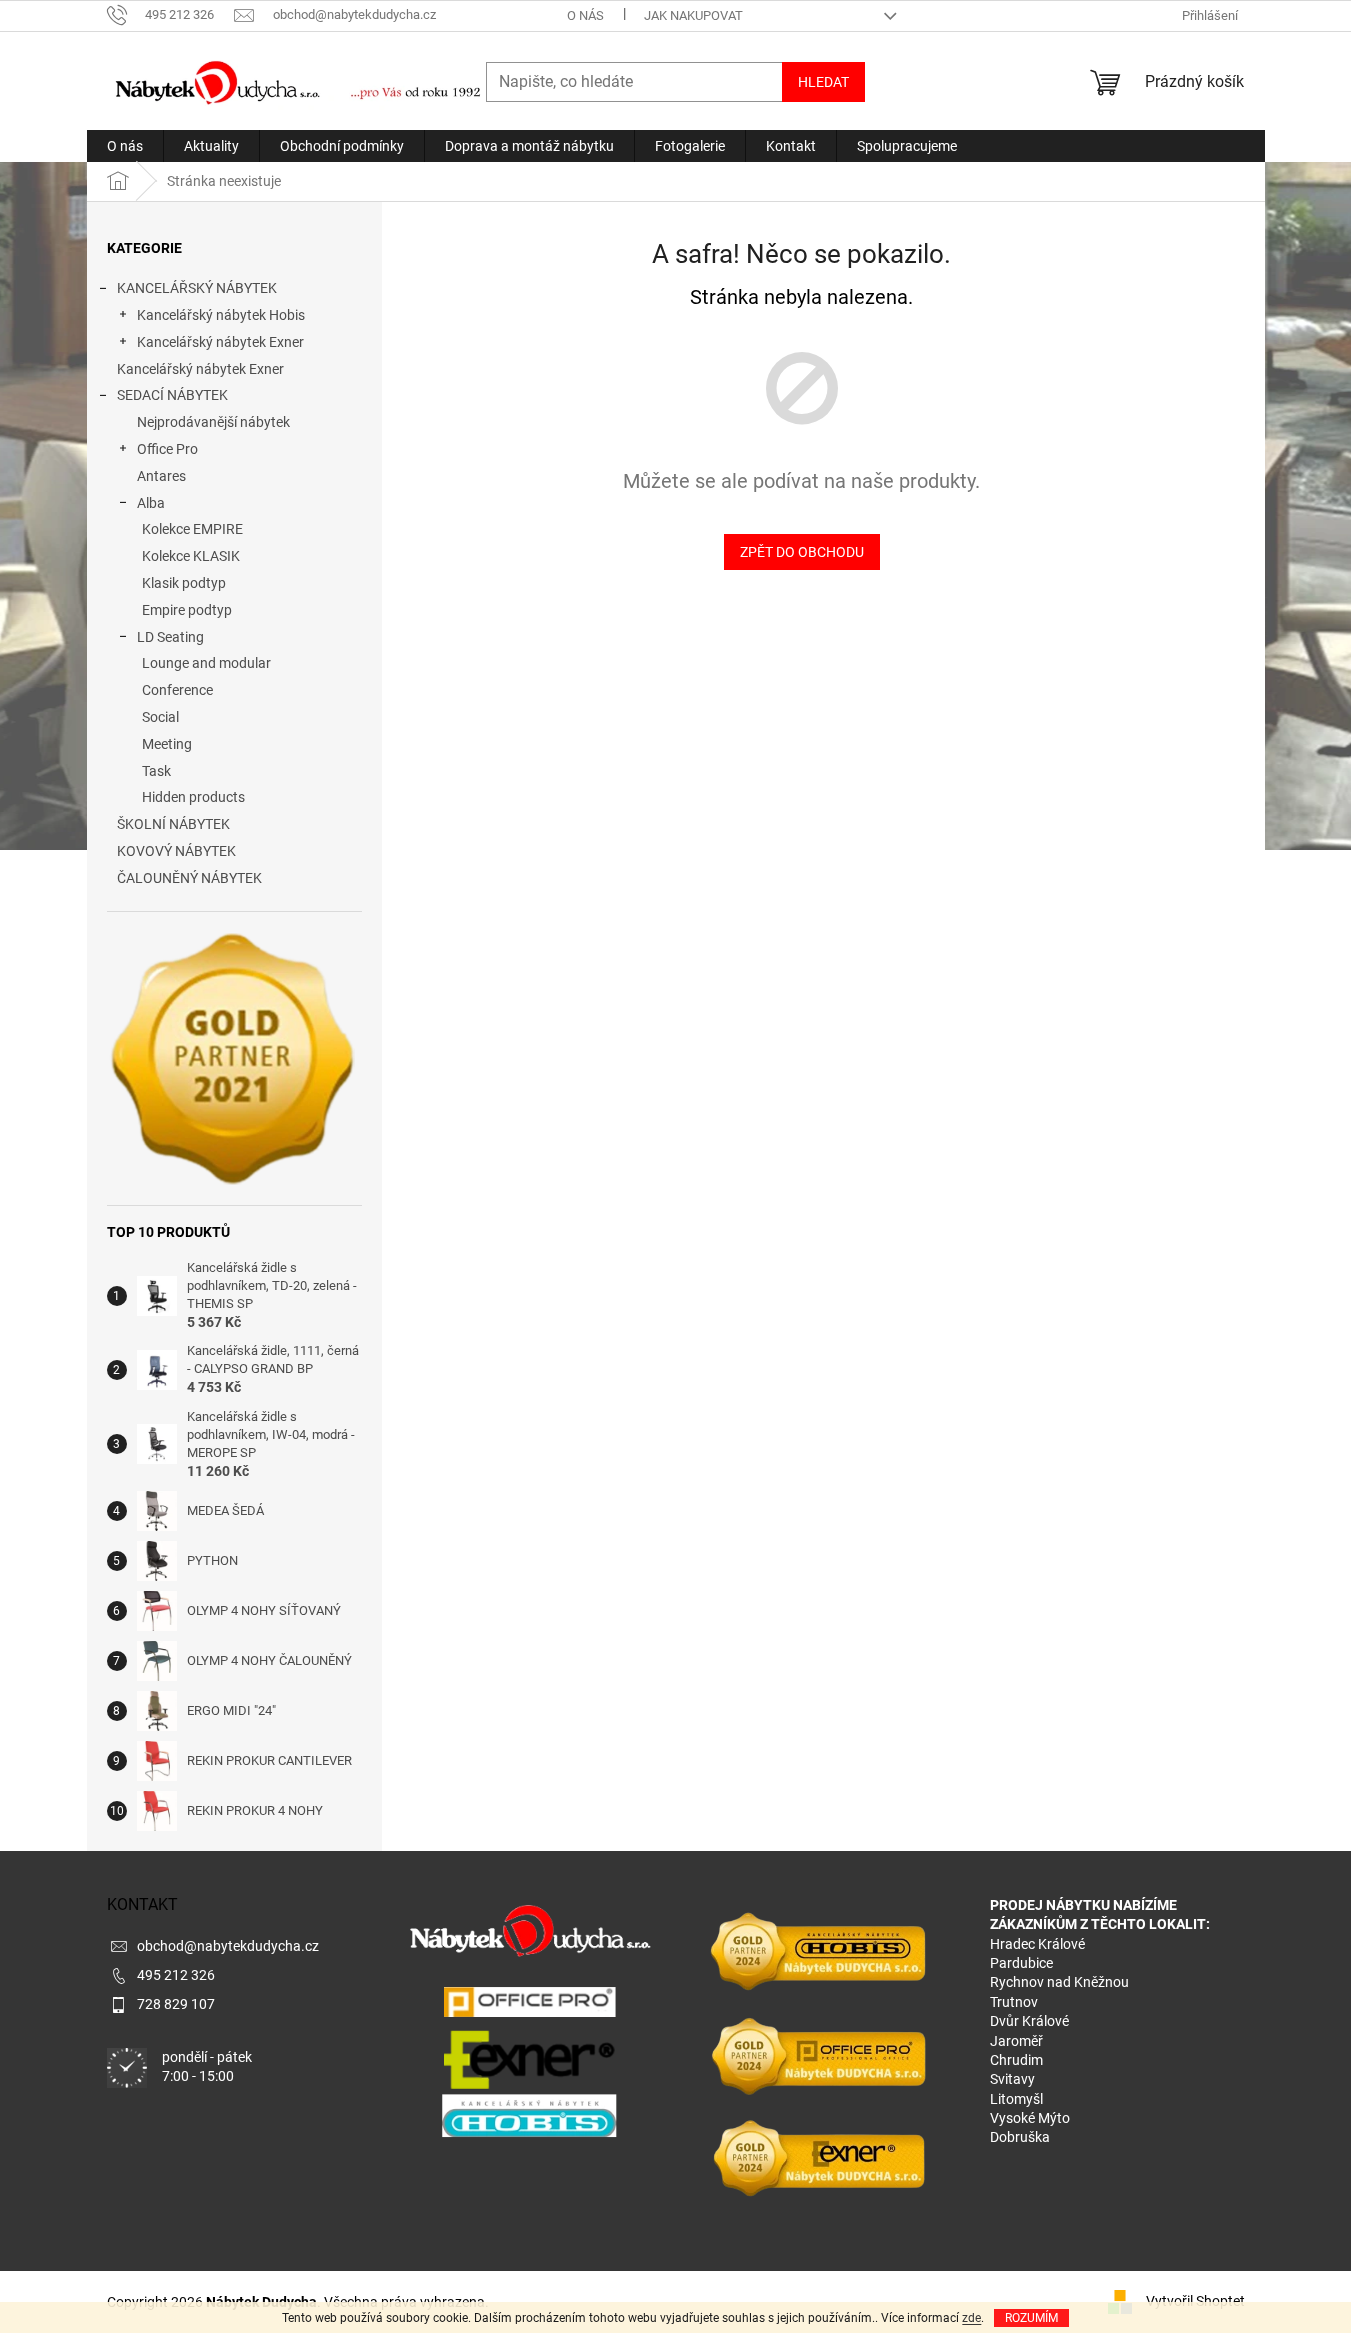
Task (156, 771)
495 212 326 (176, 1975)
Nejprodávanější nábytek (213, 422)
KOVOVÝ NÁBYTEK (176, 851)
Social (160, 717)
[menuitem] (125, 146)
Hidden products (193, 797)
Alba (151, 503)
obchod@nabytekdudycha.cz (228, 1946)
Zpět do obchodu (802, 552)
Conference (177, 690)
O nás (585, 15)
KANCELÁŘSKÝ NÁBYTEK (197, 288)
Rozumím (1031, 2318)
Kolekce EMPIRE (192, 529)
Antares (161, 476)
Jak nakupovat (693, 15)
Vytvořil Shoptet (1195, 2301)
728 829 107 (176, 2004)
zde (971, 2318)
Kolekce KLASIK (191, 556)
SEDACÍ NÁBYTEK (172, 395)
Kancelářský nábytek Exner (220, 342)
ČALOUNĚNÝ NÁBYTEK (189, 878)
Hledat (823, 82)
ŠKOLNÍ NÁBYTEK (173, 824)
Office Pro (167, 449)
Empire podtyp (187, 610)
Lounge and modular (206, 663)
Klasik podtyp (184, 583)
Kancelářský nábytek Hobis (221, 315)
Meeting (167, 744)
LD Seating (170, 637)
